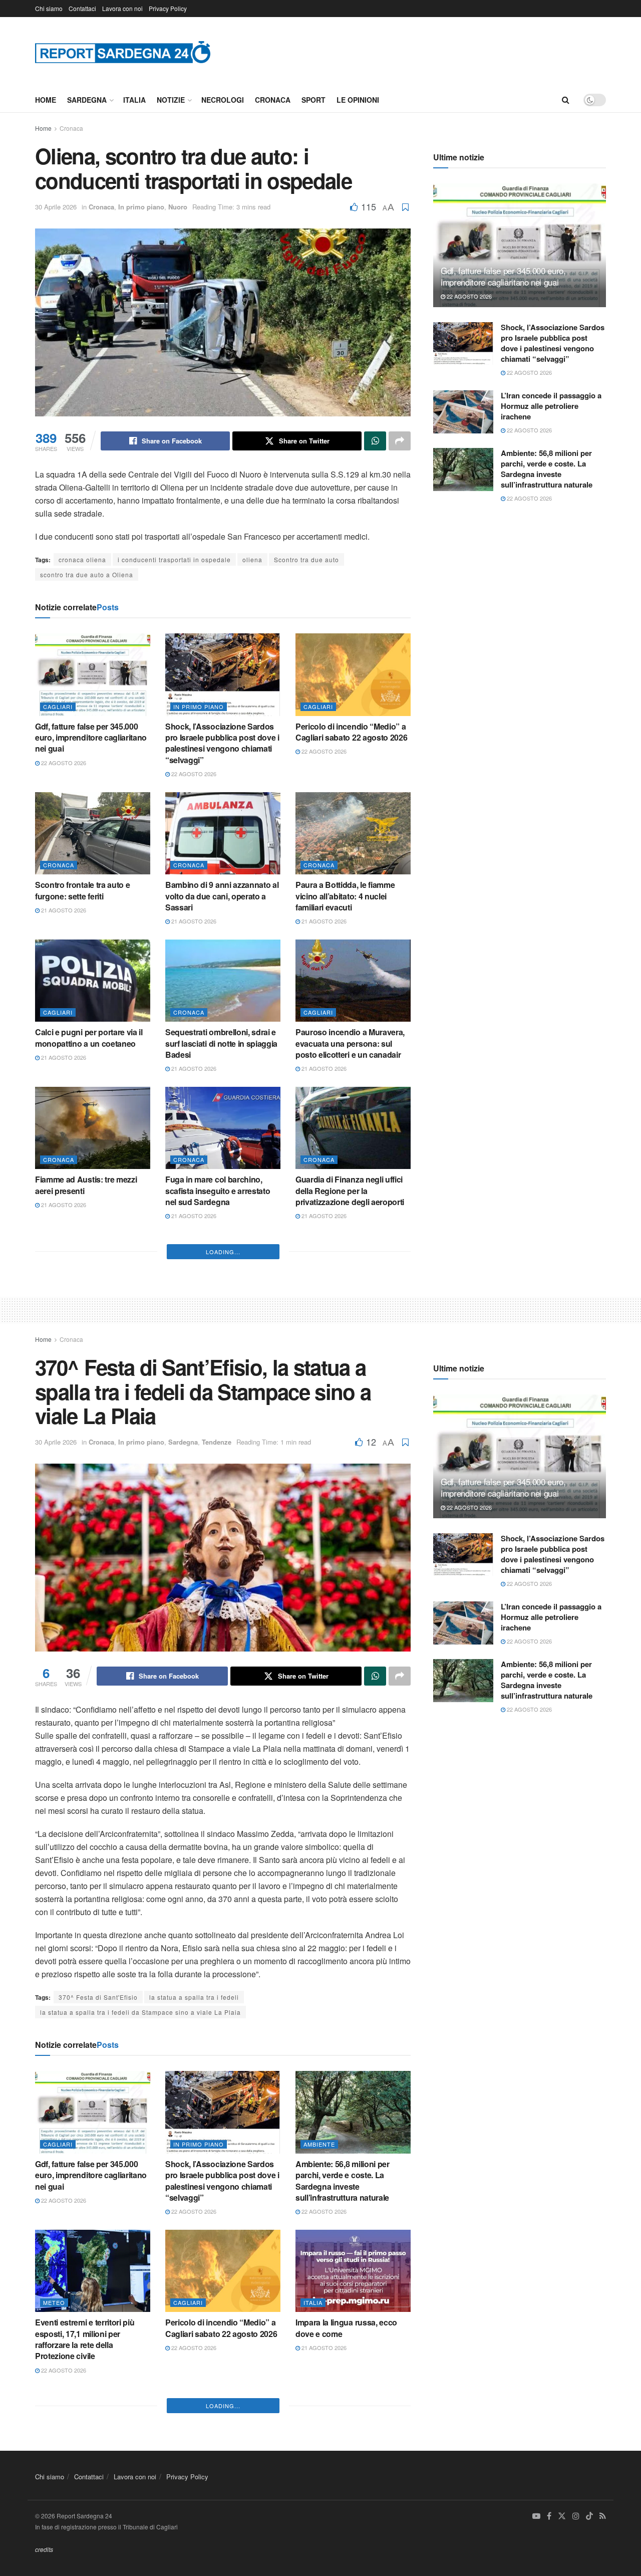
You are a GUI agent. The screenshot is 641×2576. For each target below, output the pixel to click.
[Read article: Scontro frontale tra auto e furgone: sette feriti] (93, 833)
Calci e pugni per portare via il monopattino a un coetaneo (89, 1037)
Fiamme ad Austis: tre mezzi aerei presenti (86, 1185)
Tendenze (217, 1748)
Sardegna (87, 100)
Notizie (171, 100)
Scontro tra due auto (306, 559)
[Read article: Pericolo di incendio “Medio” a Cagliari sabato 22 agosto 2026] (353, 674)
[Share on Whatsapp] (375, 441)
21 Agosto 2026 (63, 910)
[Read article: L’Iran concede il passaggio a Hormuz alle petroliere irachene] (463, 412)
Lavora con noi (122, 8)
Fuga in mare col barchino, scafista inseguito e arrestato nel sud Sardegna (218, 1191)
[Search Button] (566, 100)
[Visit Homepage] (123, 52)
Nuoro (178, 207)
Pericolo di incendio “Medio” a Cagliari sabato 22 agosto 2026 (351, 732)
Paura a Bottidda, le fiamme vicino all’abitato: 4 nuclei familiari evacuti (345, 896)
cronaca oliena (82, 559)
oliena (252, 559)
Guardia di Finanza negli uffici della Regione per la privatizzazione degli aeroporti (350, 1191)
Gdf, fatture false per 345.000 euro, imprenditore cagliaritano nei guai (91, 738)
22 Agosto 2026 (63, 763)
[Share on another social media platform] (400, 441)
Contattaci (82, 8)
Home (46, 100)
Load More (223, 1557)
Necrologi (223, 100)
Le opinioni (358, 100)
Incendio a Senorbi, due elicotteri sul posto (209, 1332)
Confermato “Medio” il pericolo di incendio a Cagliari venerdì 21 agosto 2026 (91, 1338)
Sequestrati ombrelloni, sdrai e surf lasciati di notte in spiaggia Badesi (221, 1043)
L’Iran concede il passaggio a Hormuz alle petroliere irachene (551, 406)
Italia (134, 100)
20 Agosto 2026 (193, 1352)
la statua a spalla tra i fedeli (194, 2303)
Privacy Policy (168, 8)
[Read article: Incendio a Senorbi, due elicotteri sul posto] (223, 1275)
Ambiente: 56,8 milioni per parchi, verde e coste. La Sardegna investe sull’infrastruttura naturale (547, 469)
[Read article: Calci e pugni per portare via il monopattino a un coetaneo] (93, 981)
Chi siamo (49, 8)
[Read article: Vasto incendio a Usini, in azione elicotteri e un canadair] (223, 1434)
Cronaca (273, 100)
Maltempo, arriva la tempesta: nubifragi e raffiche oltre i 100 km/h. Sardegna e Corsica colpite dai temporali (349, 1343)
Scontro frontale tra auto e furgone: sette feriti (82, 890)
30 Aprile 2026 (56, 207)
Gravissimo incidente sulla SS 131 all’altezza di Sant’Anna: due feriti (350, 1497)
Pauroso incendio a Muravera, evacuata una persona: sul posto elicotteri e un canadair (350, 1043)
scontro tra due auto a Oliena (87, 574)
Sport (313, 100)
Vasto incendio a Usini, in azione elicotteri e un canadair (219, 1491)
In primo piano (141, 207)
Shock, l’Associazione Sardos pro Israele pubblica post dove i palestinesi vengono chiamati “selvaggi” (222, 743)
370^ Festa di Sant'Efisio (98, 2303)
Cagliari (58, 707)
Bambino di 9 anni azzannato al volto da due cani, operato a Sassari (222, 896)
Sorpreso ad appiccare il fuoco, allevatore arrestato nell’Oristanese (92, 1497)
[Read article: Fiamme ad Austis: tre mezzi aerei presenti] (93, 1128)
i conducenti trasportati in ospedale (174, 559)
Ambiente (319, 2450)
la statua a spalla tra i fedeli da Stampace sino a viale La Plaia (140, 2318)
